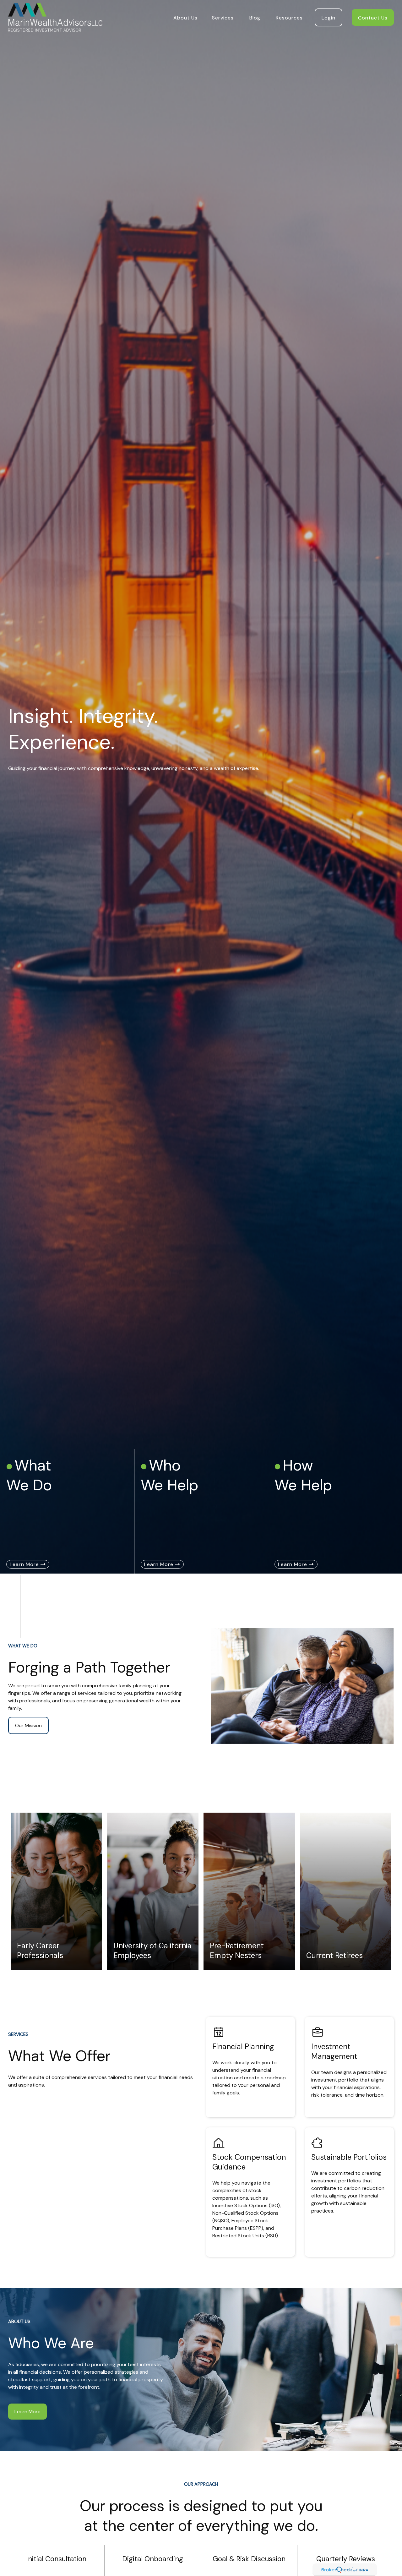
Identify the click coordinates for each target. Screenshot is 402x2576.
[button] (185, 17)
